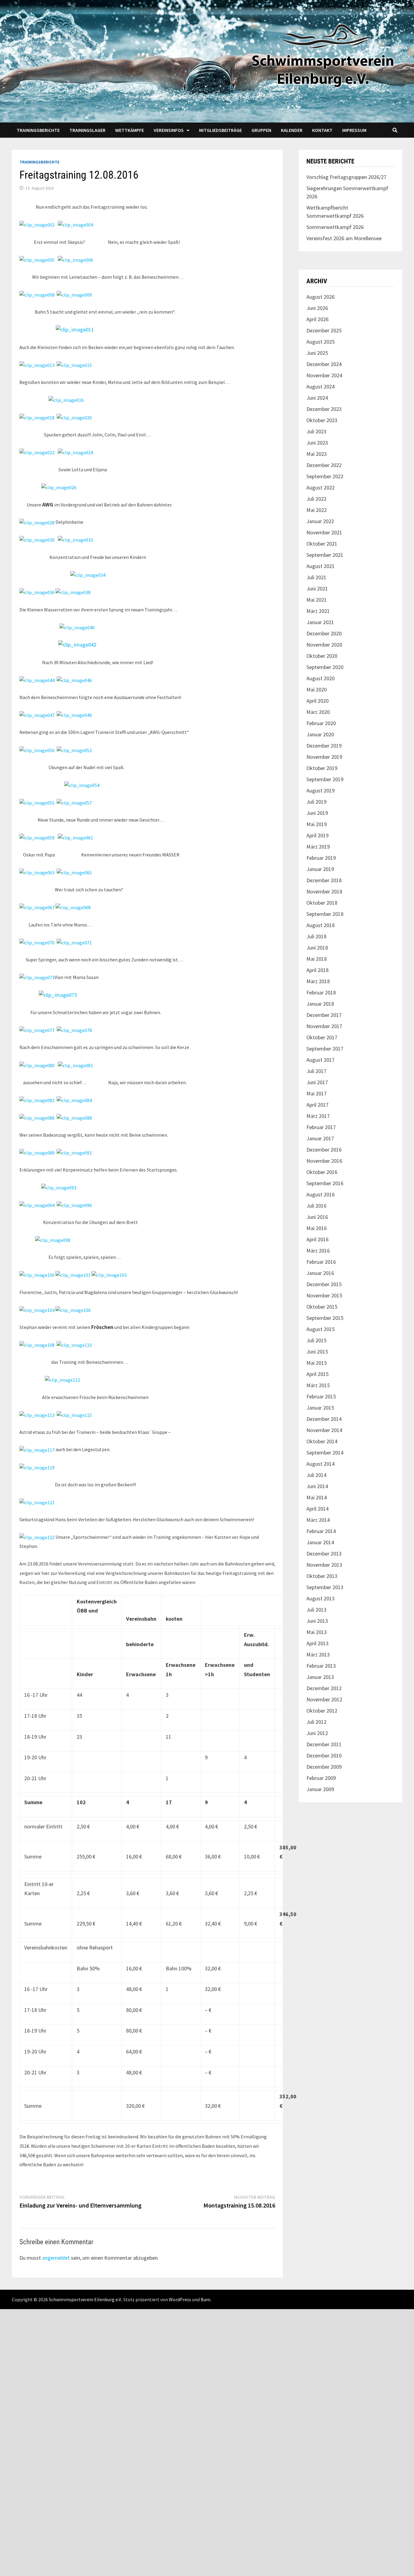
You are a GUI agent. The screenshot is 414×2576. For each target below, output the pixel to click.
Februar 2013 (321, 1666)
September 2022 (325, 476)
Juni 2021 (317, 589)
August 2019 (321, 790)
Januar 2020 (320, 734)
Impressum (354, 130)
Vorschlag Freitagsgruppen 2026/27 (346, 177)
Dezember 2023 (324, 409)
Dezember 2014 (324, 1419)
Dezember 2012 (324, 1688)
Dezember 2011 (324, 1744)
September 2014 (325, 1453)
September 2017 (325, 1049)
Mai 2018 (317, 959)
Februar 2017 (321, 1127)
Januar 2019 (320, 869)
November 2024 (324, 375)
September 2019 (325, 779)
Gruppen (261, 130)
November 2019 (324, 757)
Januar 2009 (320, 1789)
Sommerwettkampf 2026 (335, 227)
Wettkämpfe (130, 130)
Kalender (292, 130)
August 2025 (321, 342)
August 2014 (321, 1464)
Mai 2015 (317, 1363)
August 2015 (321, 1329)
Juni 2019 (317, 813)
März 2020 (318, 712)
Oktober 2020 (322, 656)
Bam (205, 2299)
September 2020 (325, 667)
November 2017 (324, 1026)
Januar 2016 (320, 1273)
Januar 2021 (320, 622)
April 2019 (317, 835)
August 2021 (321, 566)
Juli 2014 (316, 1475)
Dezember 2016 (324, 1150)
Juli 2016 (316, 1206)
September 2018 (325, 914)
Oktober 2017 (322, 1037)
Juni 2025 (317, 353)
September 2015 (325, 1318)
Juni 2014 (317, 1486)
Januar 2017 (320, 1138)
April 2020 (317, 701)
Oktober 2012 (322, 1711)
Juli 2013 (316, 1610)
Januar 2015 (320, 1408)
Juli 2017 (316, 1071)
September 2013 (325, 1587)
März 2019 (318, 847)
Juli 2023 (316, 431)
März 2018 (318, 981)
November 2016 (324, 1161)
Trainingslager (87, 130)
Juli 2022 (316, 499)
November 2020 (324, 645)
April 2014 (317, 1509)
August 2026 (321, 297)
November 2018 (324, 891)
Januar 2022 (320, 521)
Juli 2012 (316, 1722)
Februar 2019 (321, 858)
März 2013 (318, 1655)
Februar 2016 (321, 1262)
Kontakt (322, 130)
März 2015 (318, 1385)
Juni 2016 (317, 1217)
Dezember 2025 (324, 330)
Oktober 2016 (322, 1172)
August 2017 (321, 1060)
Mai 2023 (317, 454)
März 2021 (318, 611)
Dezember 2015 (324, 1284)
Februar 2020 (321, 723)
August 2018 (321, 925)
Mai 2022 (317, 510)
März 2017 (318, 1116)
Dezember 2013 (324, 1554)
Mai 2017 (317, 1093)
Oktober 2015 (322, 1307)
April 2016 (317, 1239)
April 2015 (317, 1374)
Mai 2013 (317, 1632)
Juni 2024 (317, 398)
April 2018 (317, 970)
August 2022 (321, 488)
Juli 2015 (316, 1340)
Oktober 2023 (322, 420)
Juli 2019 (316, 802)
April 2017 (317, 1105)
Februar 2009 (321, 1778)
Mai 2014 (317, 1497)
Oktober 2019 (322, 768)
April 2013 (317, 1643)
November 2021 (324, 532)
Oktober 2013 (322, 1576)
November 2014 (324, 1430)
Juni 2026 (317, 308)
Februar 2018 (321, 992)
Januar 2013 (320, 1677)
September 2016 (325, 1183)
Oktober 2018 (322, 903)
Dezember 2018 (324, 880)
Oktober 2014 (322, 1441)
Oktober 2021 (322, 544)
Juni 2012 (317, 1733)
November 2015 (324, 1295)
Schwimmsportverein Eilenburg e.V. (85, 2299)
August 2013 (321, 1598)
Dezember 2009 (324, 1767)
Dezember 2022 (324, 465)
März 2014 (318, 1520)
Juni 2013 (317, 1621)
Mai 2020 (317, 689)
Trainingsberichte (38, 130)
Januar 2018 (320, 1004)
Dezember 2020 (324, 633)
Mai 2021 (317, 600)
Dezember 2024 (324, 364)
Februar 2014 (321, 1531)
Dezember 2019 (324, 746)
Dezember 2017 (324, 1015)
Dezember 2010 (324, 1755)
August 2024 (321, 387)
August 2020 (321, 678)
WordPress (180, 2299)
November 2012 (324, 1699)
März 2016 (318, 1251)
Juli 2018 (316, 936)
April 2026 (317, 319)
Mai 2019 (317, 824)
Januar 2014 (320, 1542)
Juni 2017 (317, 1082)
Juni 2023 (317, 443)
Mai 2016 (317, 1228)
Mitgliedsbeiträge (220, 130)
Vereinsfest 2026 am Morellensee (344, 238)
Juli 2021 (316, 577)
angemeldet (56, 2258)
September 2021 (325, 555)
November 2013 (324, 1565)
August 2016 (321, 1194)
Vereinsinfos (169, 130)
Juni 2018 (317, 948)
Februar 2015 (321, 1396)
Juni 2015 (317, 1352)
